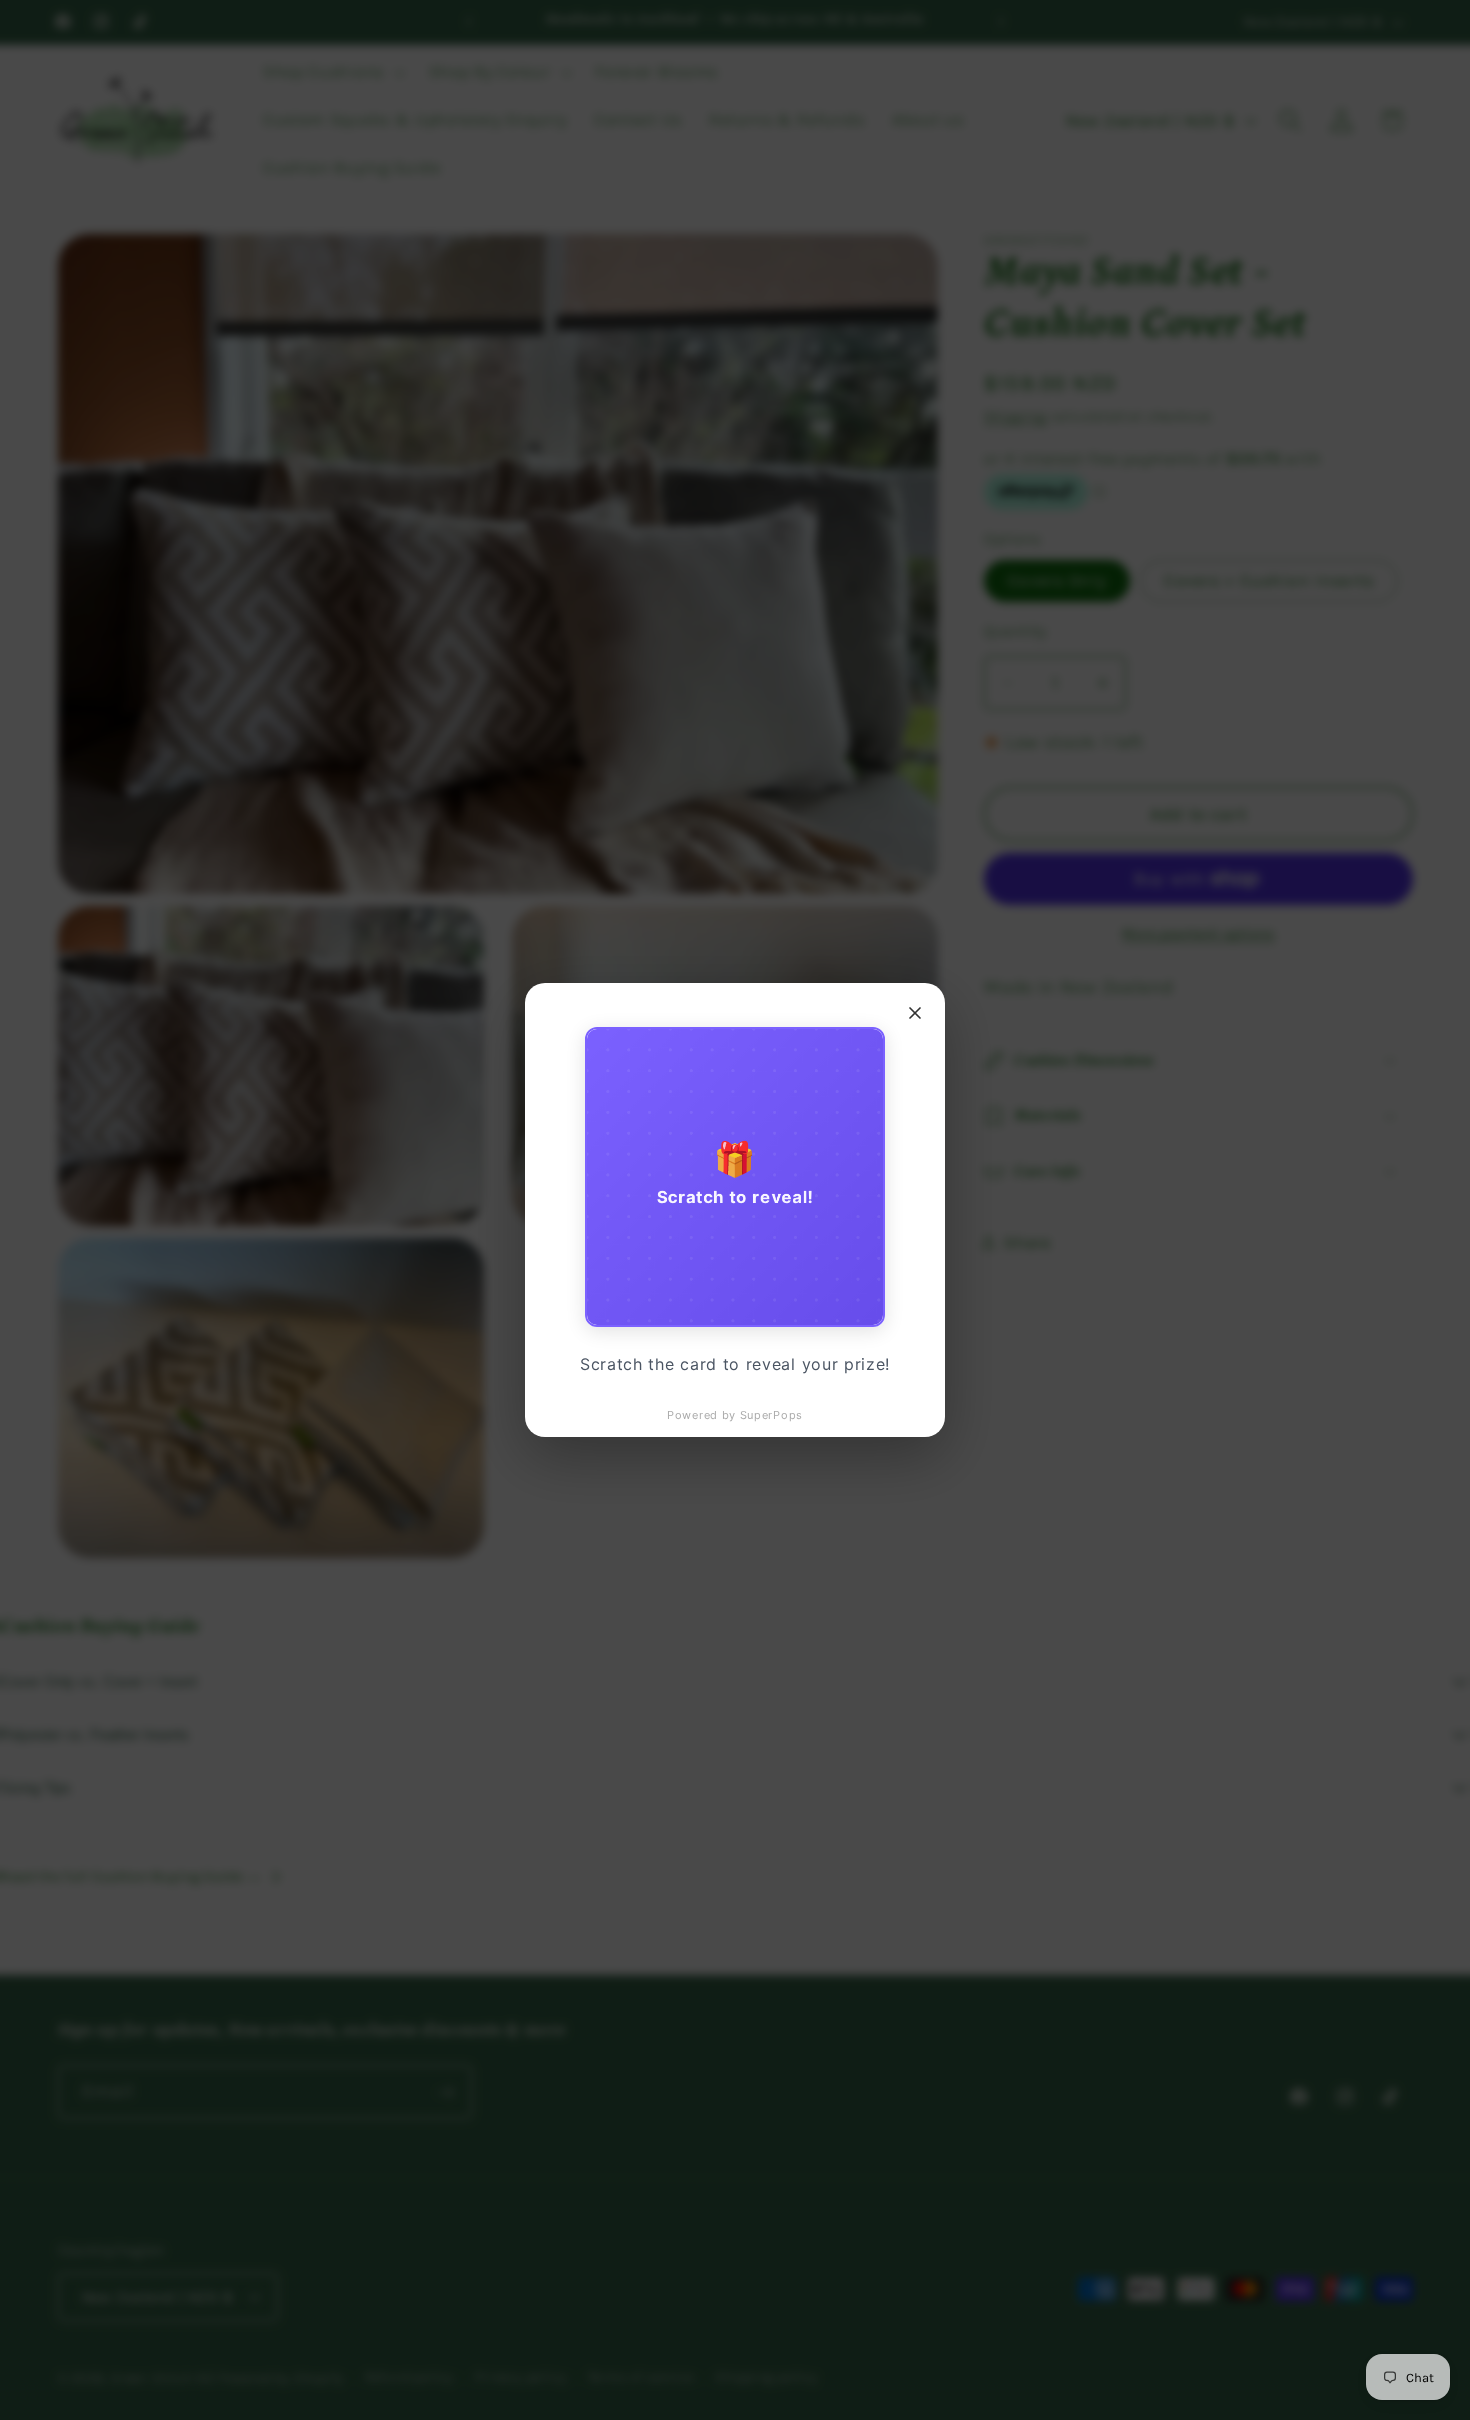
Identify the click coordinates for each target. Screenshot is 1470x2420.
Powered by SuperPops (735, 1415)
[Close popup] (915, 1013)
